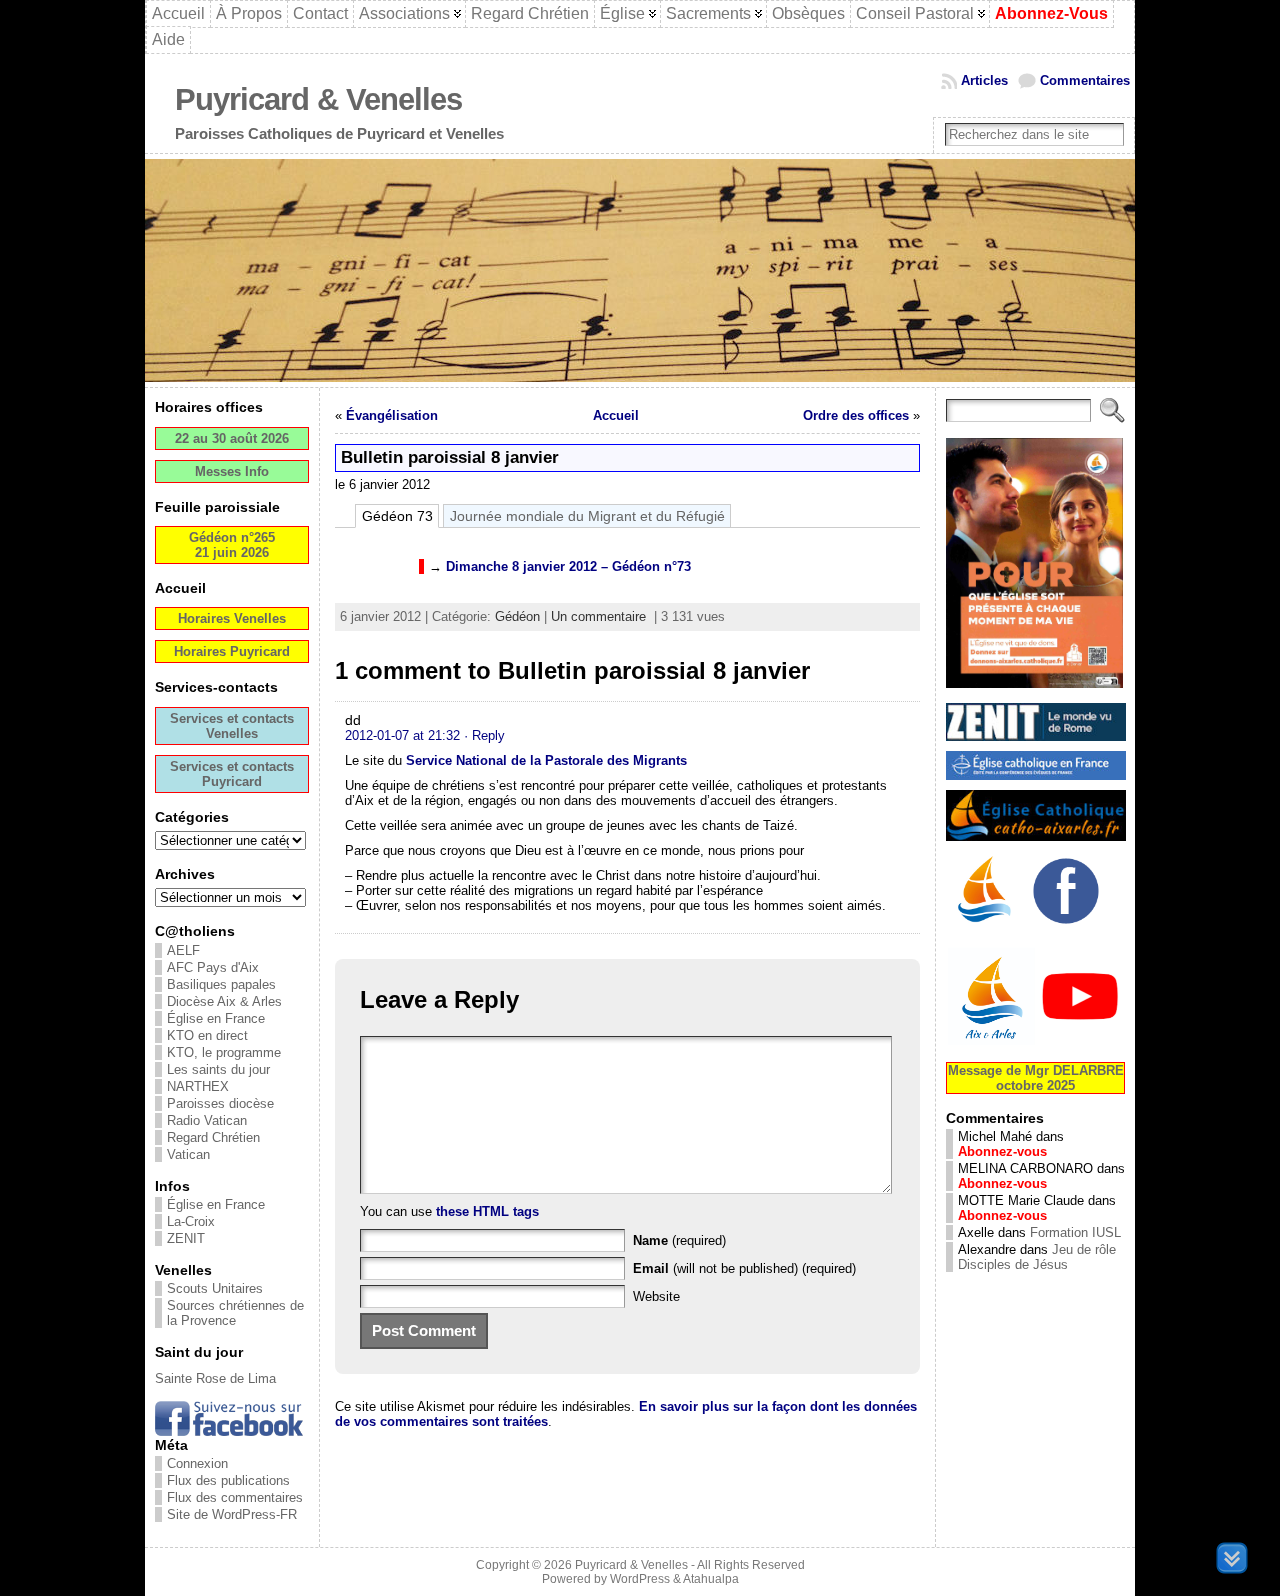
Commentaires (1085, 80)
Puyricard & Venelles (318, 99)
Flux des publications (228, 1480)
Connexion (197, 1463)
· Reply (484, 735)
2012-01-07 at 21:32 (402, 735)
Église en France (216, 1018)
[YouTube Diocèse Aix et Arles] (1036, 1042)
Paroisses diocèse (220, 1103)
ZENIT (186, 1238)
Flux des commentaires (235, 1497)
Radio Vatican (207, 1120)
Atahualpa (711, 1579)
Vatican (188, 1154)
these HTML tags (487, 1211)
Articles (984, 80)
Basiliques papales (221, 984)
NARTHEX (198, 1086)
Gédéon (517, 616)
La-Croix (191, 1221)
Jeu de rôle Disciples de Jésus (1037, 1257)
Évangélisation (392, 415)
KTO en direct (207, 1035)
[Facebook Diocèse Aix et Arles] (986, 926)
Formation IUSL (1075, 1232)
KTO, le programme (224, 1052)
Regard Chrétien (213, 1137)
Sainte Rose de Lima (215, 1378)
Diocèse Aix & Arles (224, 1001)
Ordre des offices (856, 415)
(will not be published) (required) (744, 1268)
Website (656, 1296)
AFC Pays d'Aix (213, 967)
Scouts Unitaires (215, 1288)
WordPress (640, 1579)
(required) (679, 1240)
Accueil (616, 415)
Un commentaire (598, 616)
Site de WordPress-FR (232, 1514)
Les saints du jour (218, 1069)
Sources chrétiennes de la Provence (235, 1313)
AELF (183, 950)
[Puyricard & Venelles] (640, 270)
